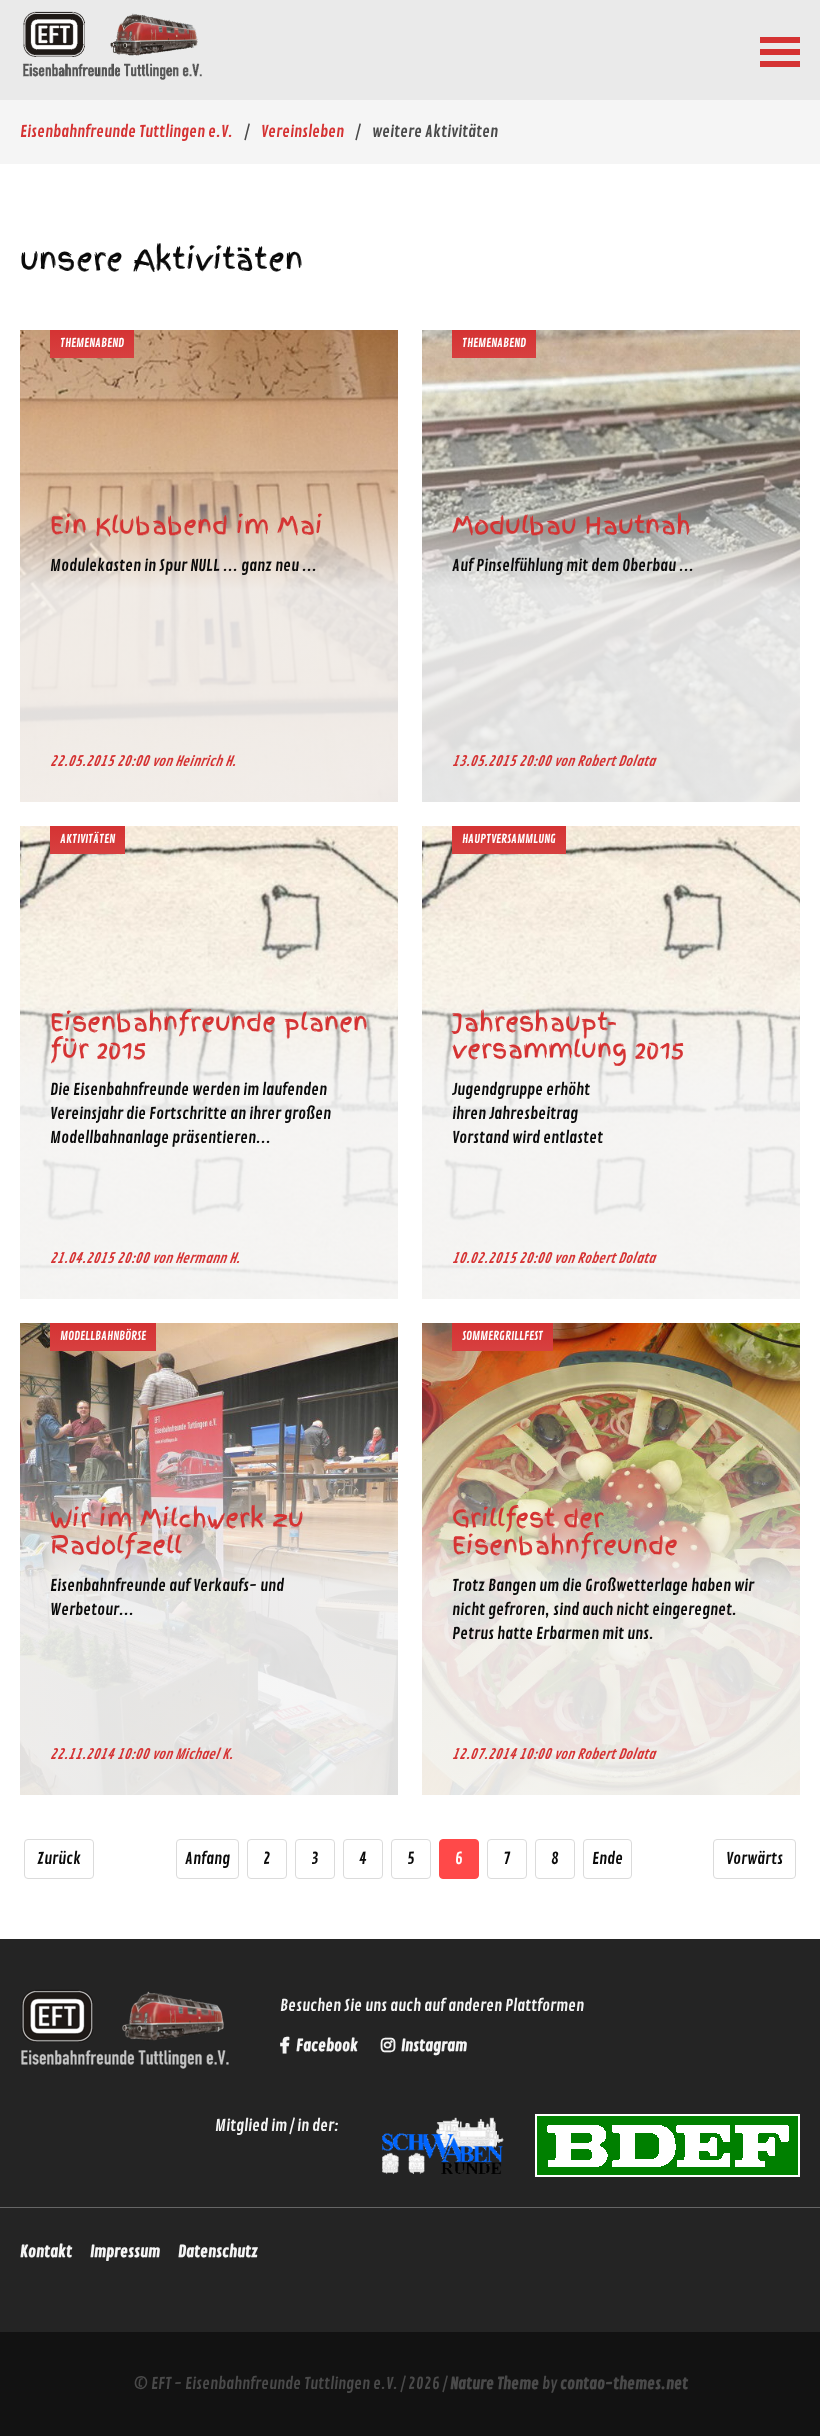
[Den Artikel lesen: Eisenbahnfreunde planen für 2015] (209, 1284)
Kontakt (46, 2252)
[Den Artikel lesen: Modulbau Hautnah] (611, 788)
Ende (607, 1859)
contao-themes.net (624, 2384)
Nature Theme (494, 2384)
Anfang (207, 1859)
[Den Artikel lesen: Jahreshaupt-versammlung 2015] (611, 1284)
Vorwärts (754, 1859)
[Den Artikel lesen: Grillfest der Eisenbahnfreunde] (611, 1781)
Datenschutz (218, 2252)
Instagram (432, 2046)
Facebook (327, 2046)
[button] (780, 50)
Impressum (125, 2252)
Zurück (59, 1859)
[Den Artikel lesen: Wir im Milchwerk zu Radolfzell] (209, 1781)
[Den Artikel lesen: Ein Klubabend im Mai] (209, 788)
